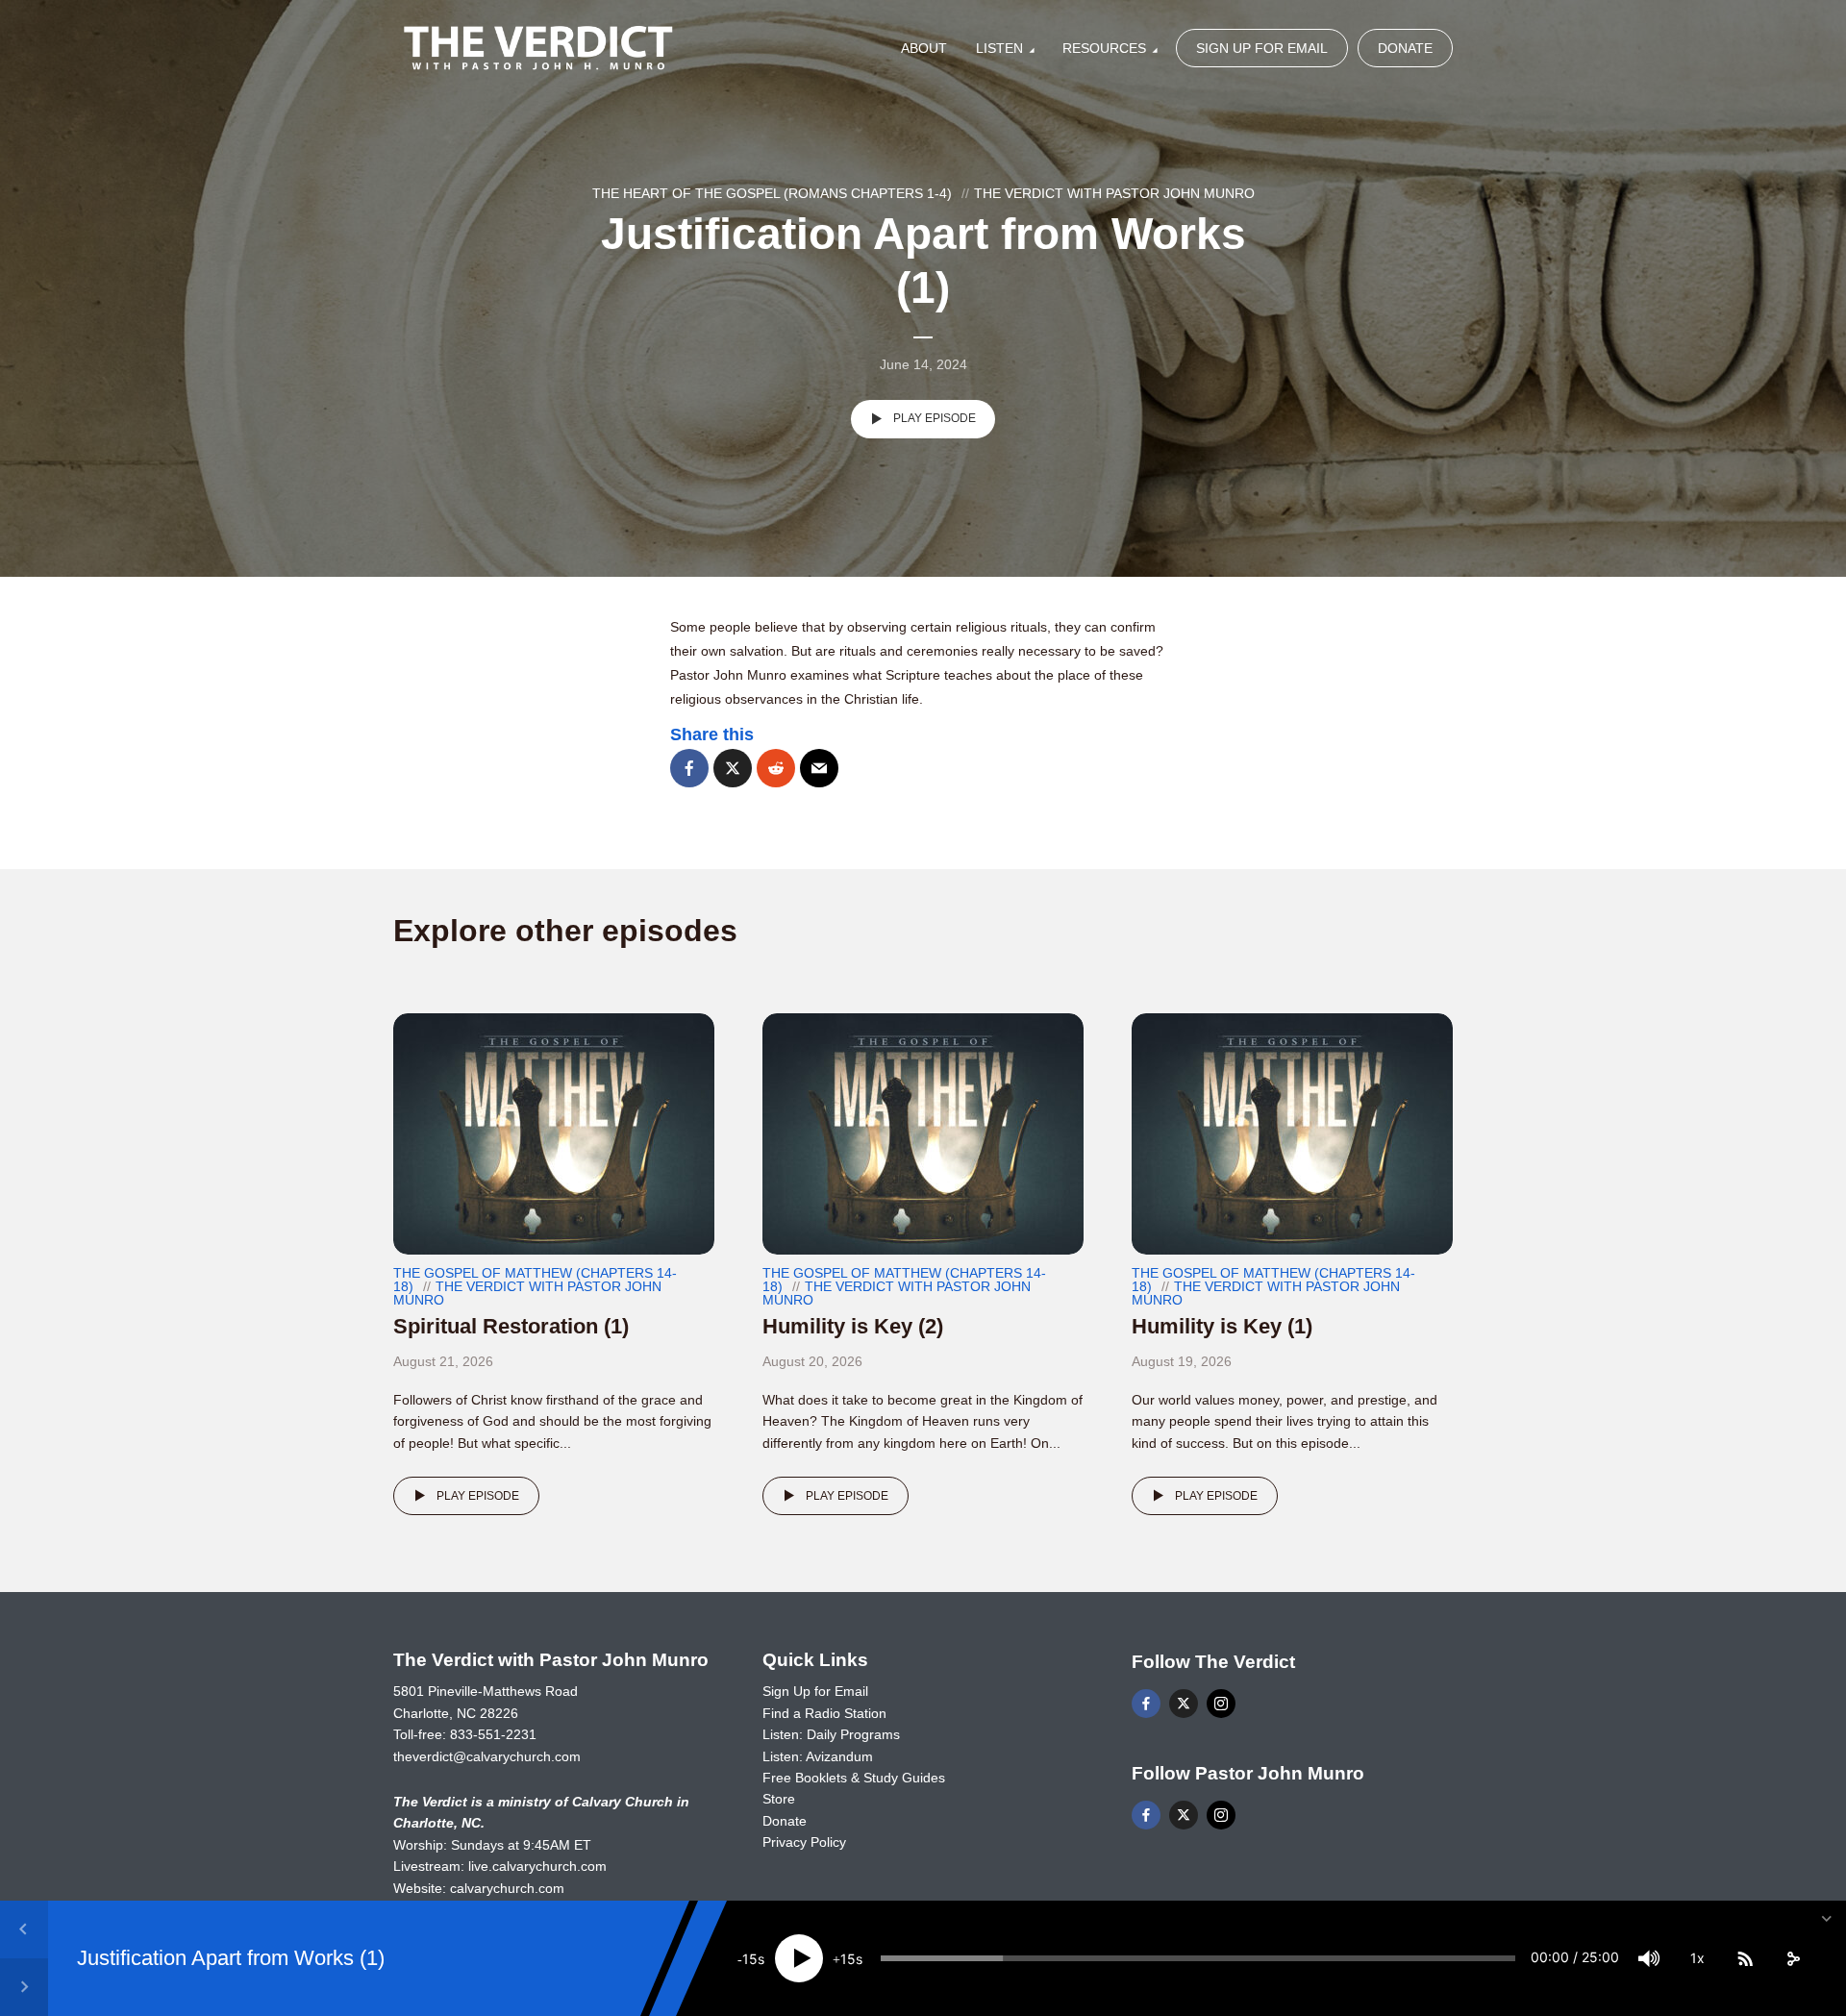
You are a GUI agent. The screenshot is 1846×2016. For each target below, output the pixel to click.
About (924, 48)
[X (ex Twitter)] (1184, 1704)
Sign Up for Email (1262, 48)
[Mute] (1649, 1958)
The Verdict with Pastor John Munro (1114, 193)
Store (779, 1799)
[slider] (1198, 1958)
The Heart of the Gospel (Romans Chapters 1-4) (772, 193)
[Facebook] (1146, 1704)
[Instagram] (1221, 1704)
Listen (999, 48)
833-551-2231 (493, 1734)
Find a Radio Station (824, 1713)
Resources (1104, 48)
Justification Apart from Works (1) (231, 1958)
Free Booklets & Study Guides (854, 1778)
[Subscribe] (1745, 1958)
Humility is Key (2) (853, 1326)
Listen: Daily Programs (831, 1734)
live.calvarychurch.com (537, 1866)
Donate (1405, 48)
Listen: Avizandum (818, 1756)
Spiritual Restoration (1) (511, 1326)
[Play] (799, 1958)
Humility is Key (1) (1222, 1326)
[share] (1793, 1958)
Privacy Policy (804, 1842)
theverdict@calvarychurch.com (487, 1756)
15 (750, 1959)
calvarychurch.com (507, 1888)
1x (1697, 1958)
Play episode (935, 418)
